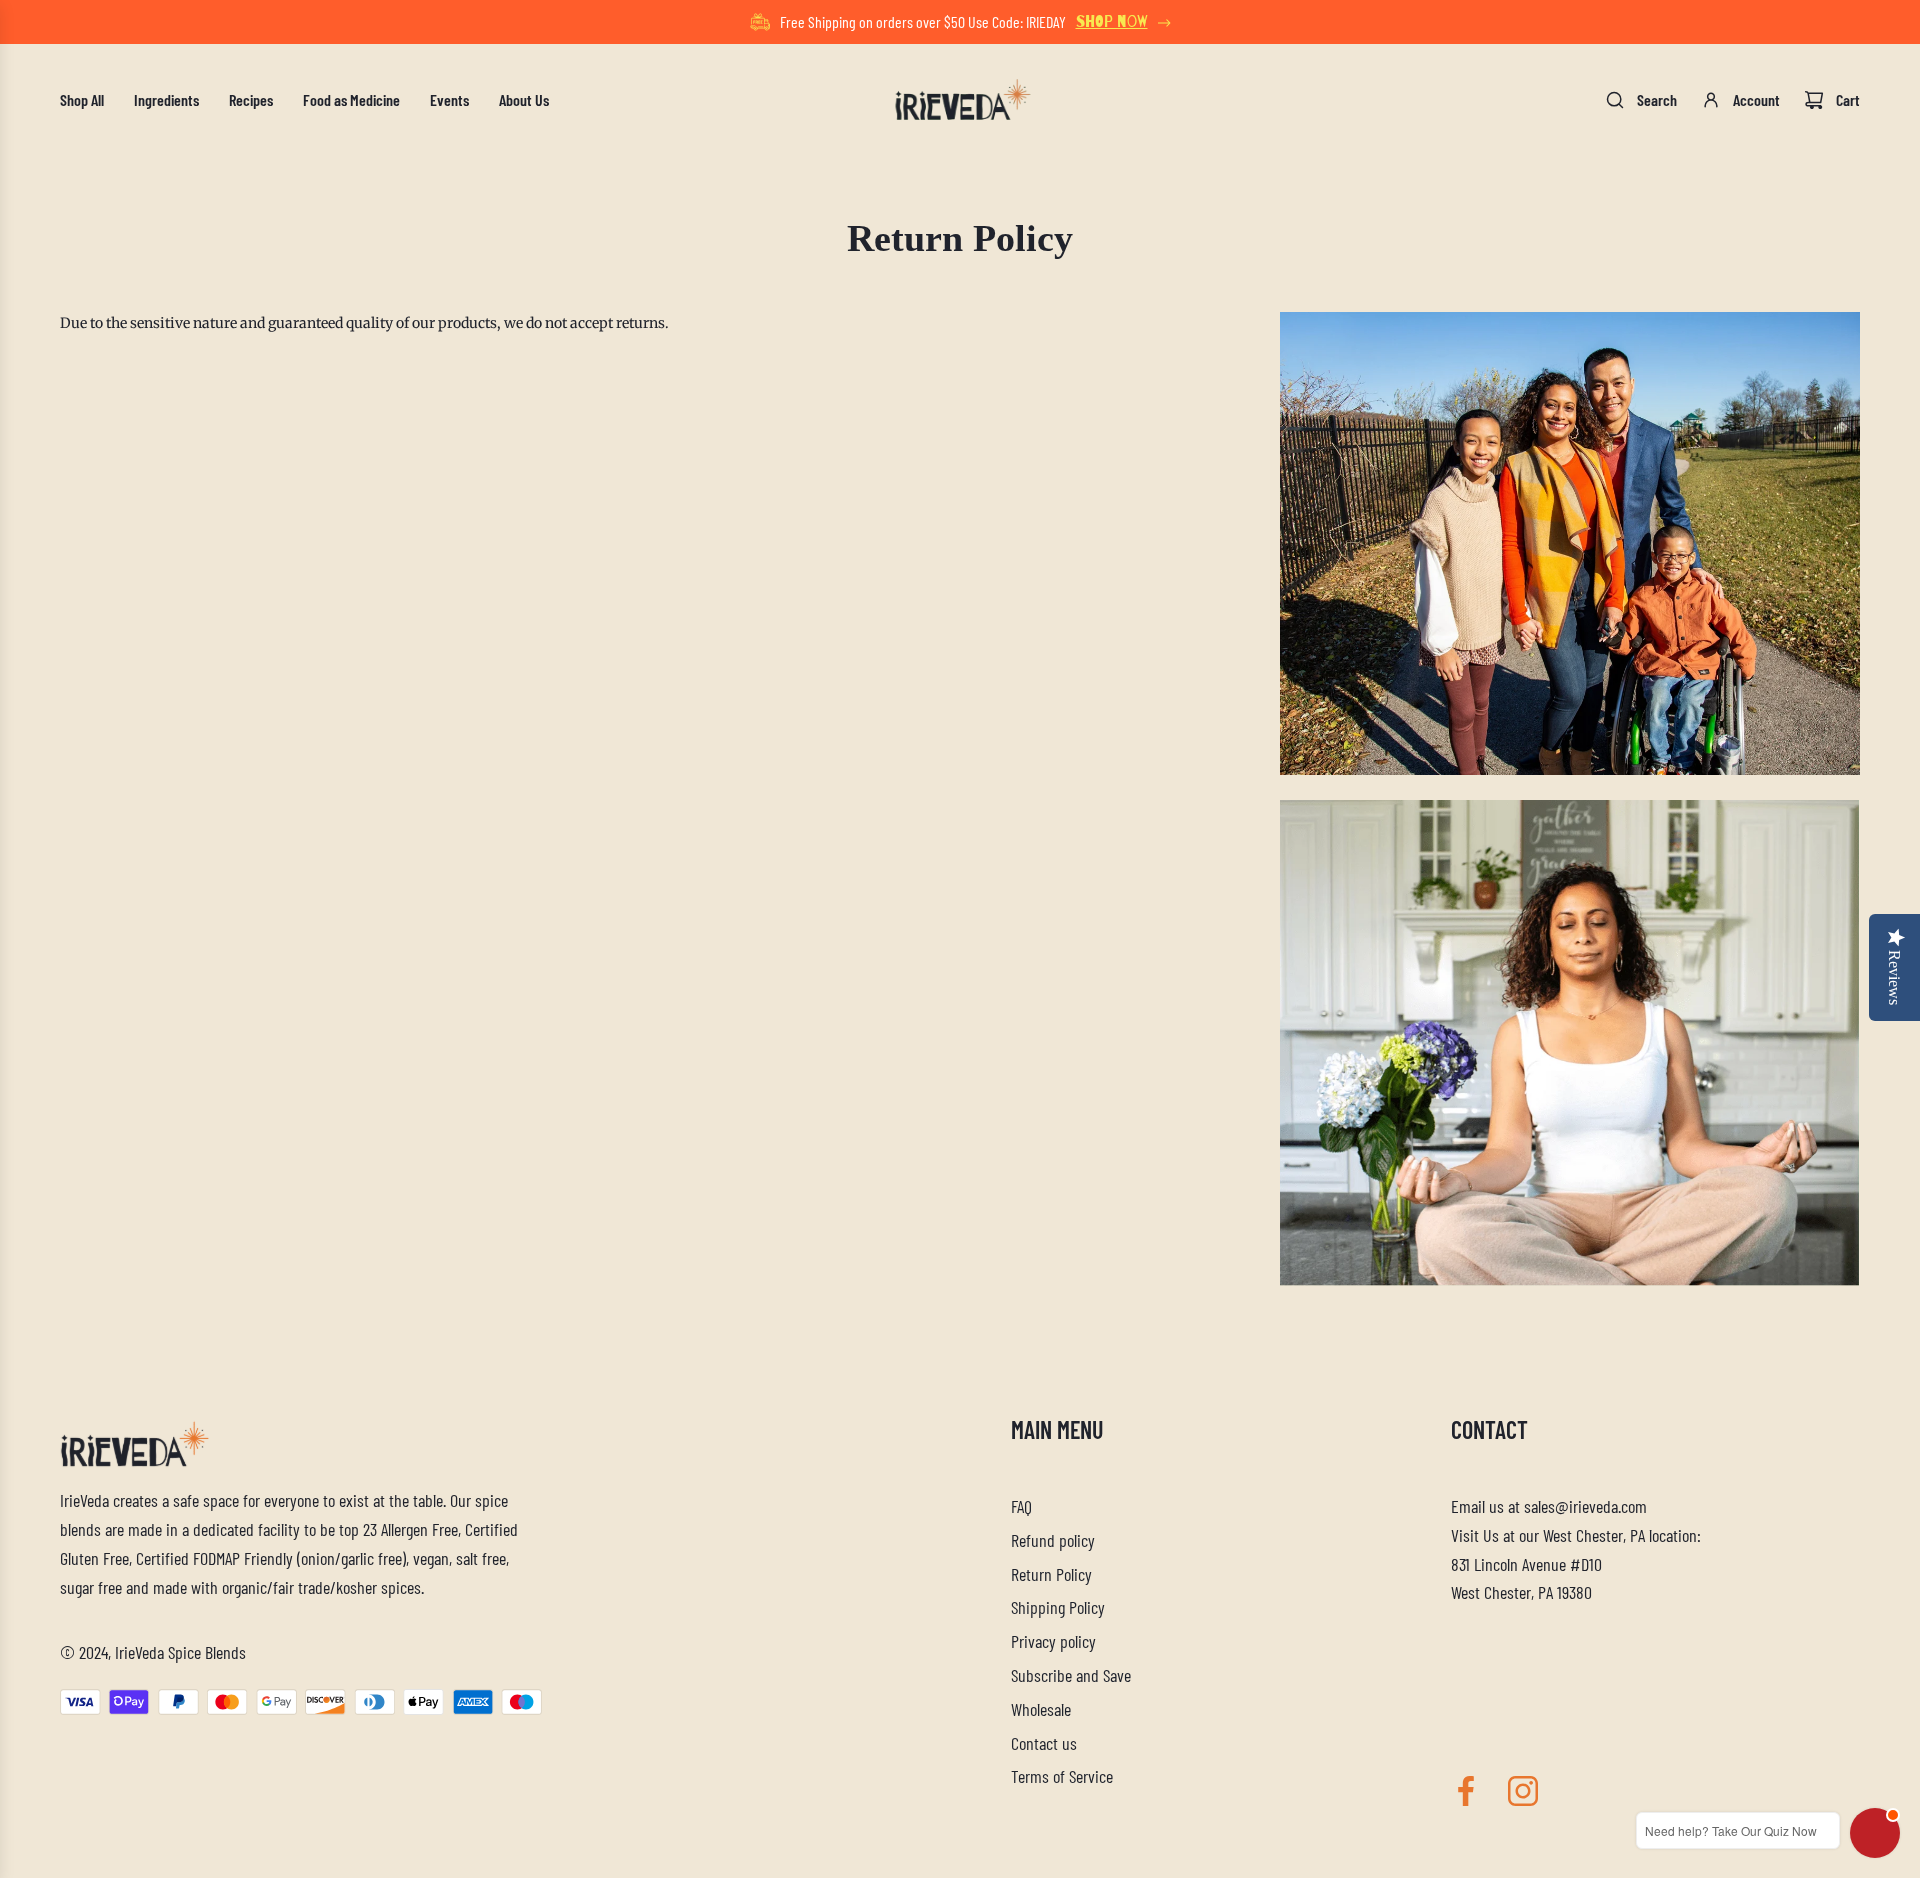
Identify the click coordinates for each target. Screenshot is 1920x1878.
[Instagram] (1523, 1791)
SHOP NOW (1112, 22)
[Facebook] (1466, 1791)
